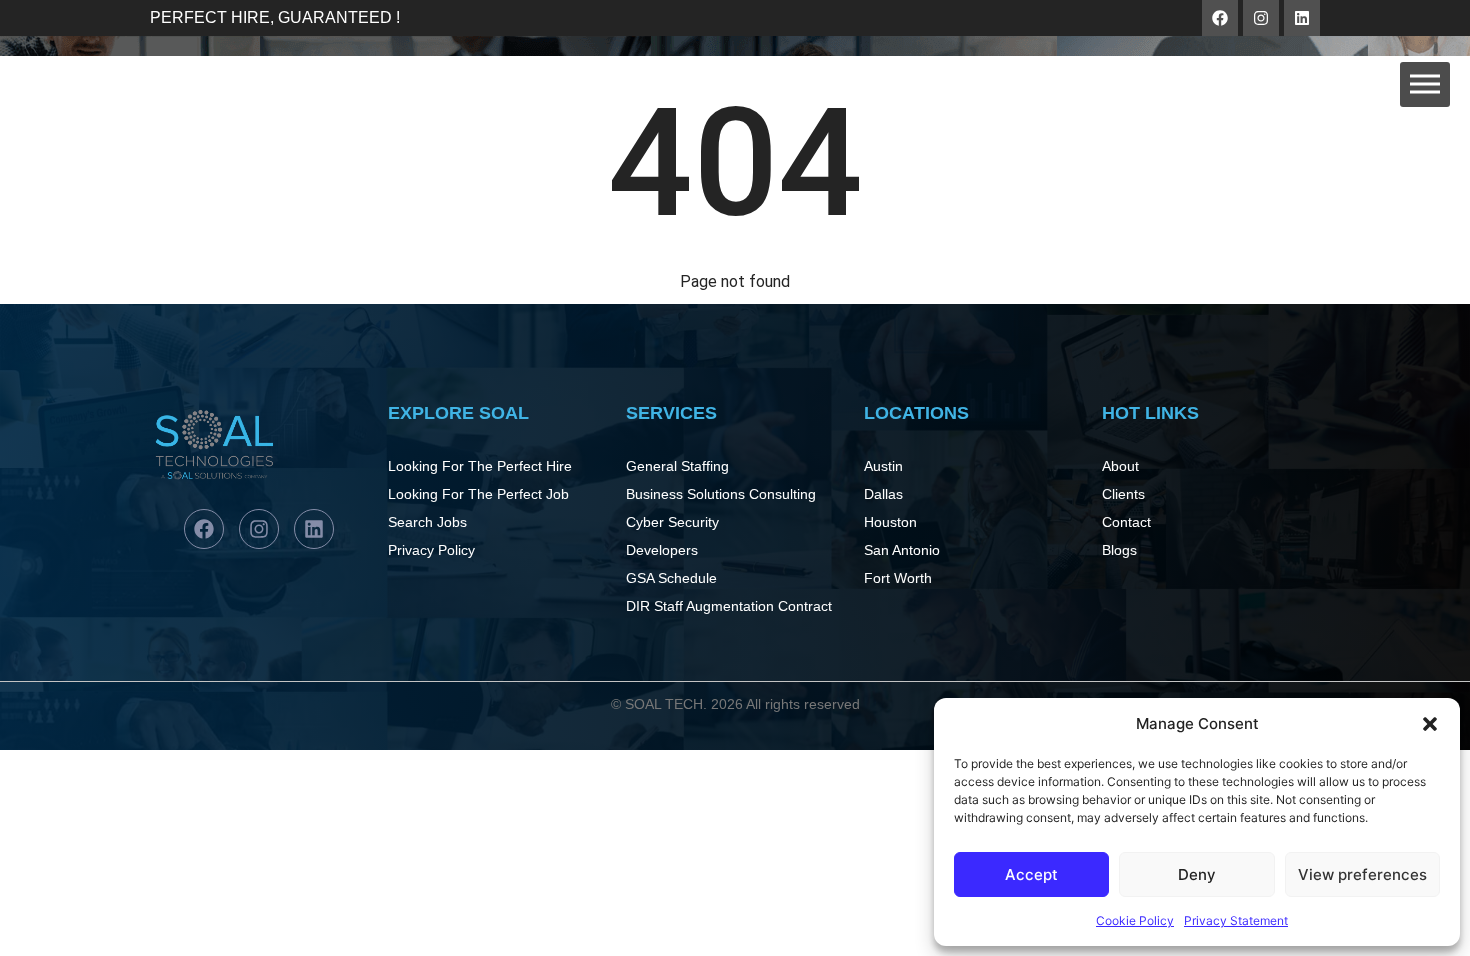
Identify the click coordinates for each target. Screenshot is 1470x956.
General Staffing (677, 466)
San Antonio (902, 550)
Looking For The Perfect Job (478, 494)
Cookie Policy (1135, 920)
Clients (1123, 494)
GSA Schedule (671, 578)
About (1120, 466)
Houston (890, 522)
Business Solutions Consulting (721, 494)
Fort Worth (898, 578)
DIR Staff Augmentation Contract (729, 606)
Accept (1031, 874)
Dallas (883, 494)
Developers (662, 550)
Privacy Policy (431, 550)
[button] (1430, 724)
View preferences (1362, 874)
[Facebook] (1220, 18)
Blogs (1119, 550)
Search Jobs (427, 522)
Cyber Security (672, 522)
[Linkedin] (1302, 18)
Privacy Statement (1236, 920)
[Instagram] (1261, 18)
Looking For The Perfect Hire (480, 466)
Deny (1197, 874)
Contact (1126, 522)
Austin (883, 466)
